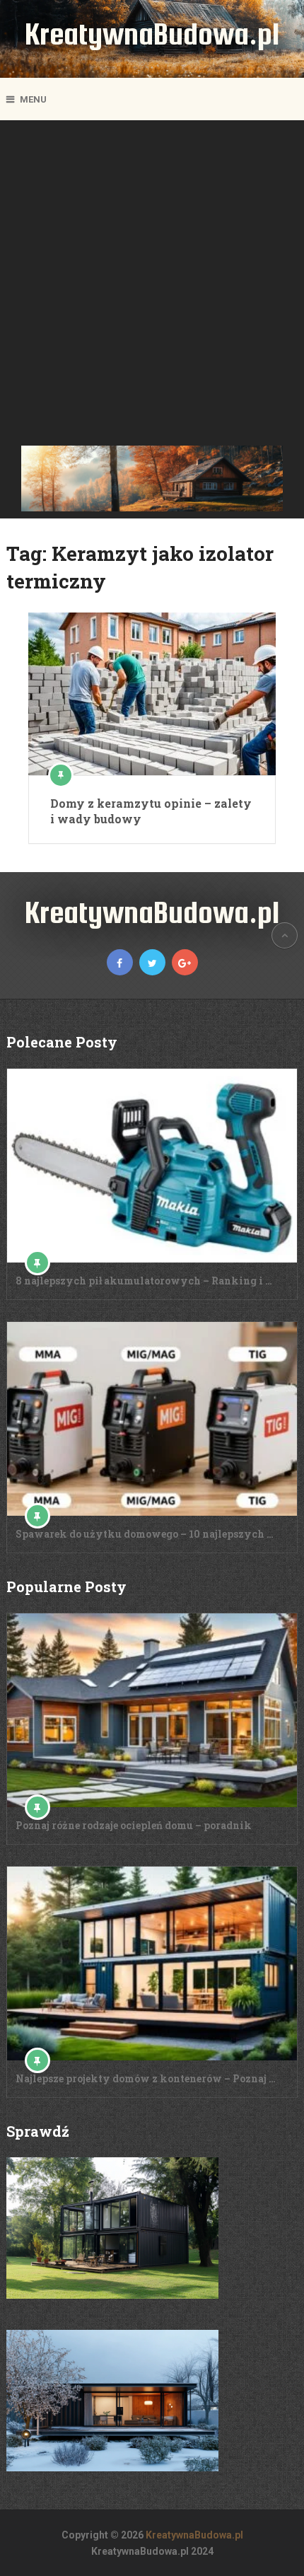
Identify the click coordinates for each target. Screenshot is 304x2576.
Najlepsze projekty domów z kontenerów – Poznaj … (146, 2078)
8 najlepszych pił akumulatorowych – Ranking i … (144, 1281)
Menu (33, 99)
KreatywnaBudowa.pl (152, 34)
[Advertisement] (152, 286)
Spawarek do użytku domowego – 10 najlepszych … (145, 1534)
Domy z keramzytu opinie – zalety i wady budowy (151, 811)
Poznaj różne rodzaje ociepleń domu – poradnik (134, 1825)
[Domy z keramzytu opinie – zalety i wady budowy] (152, 694)
